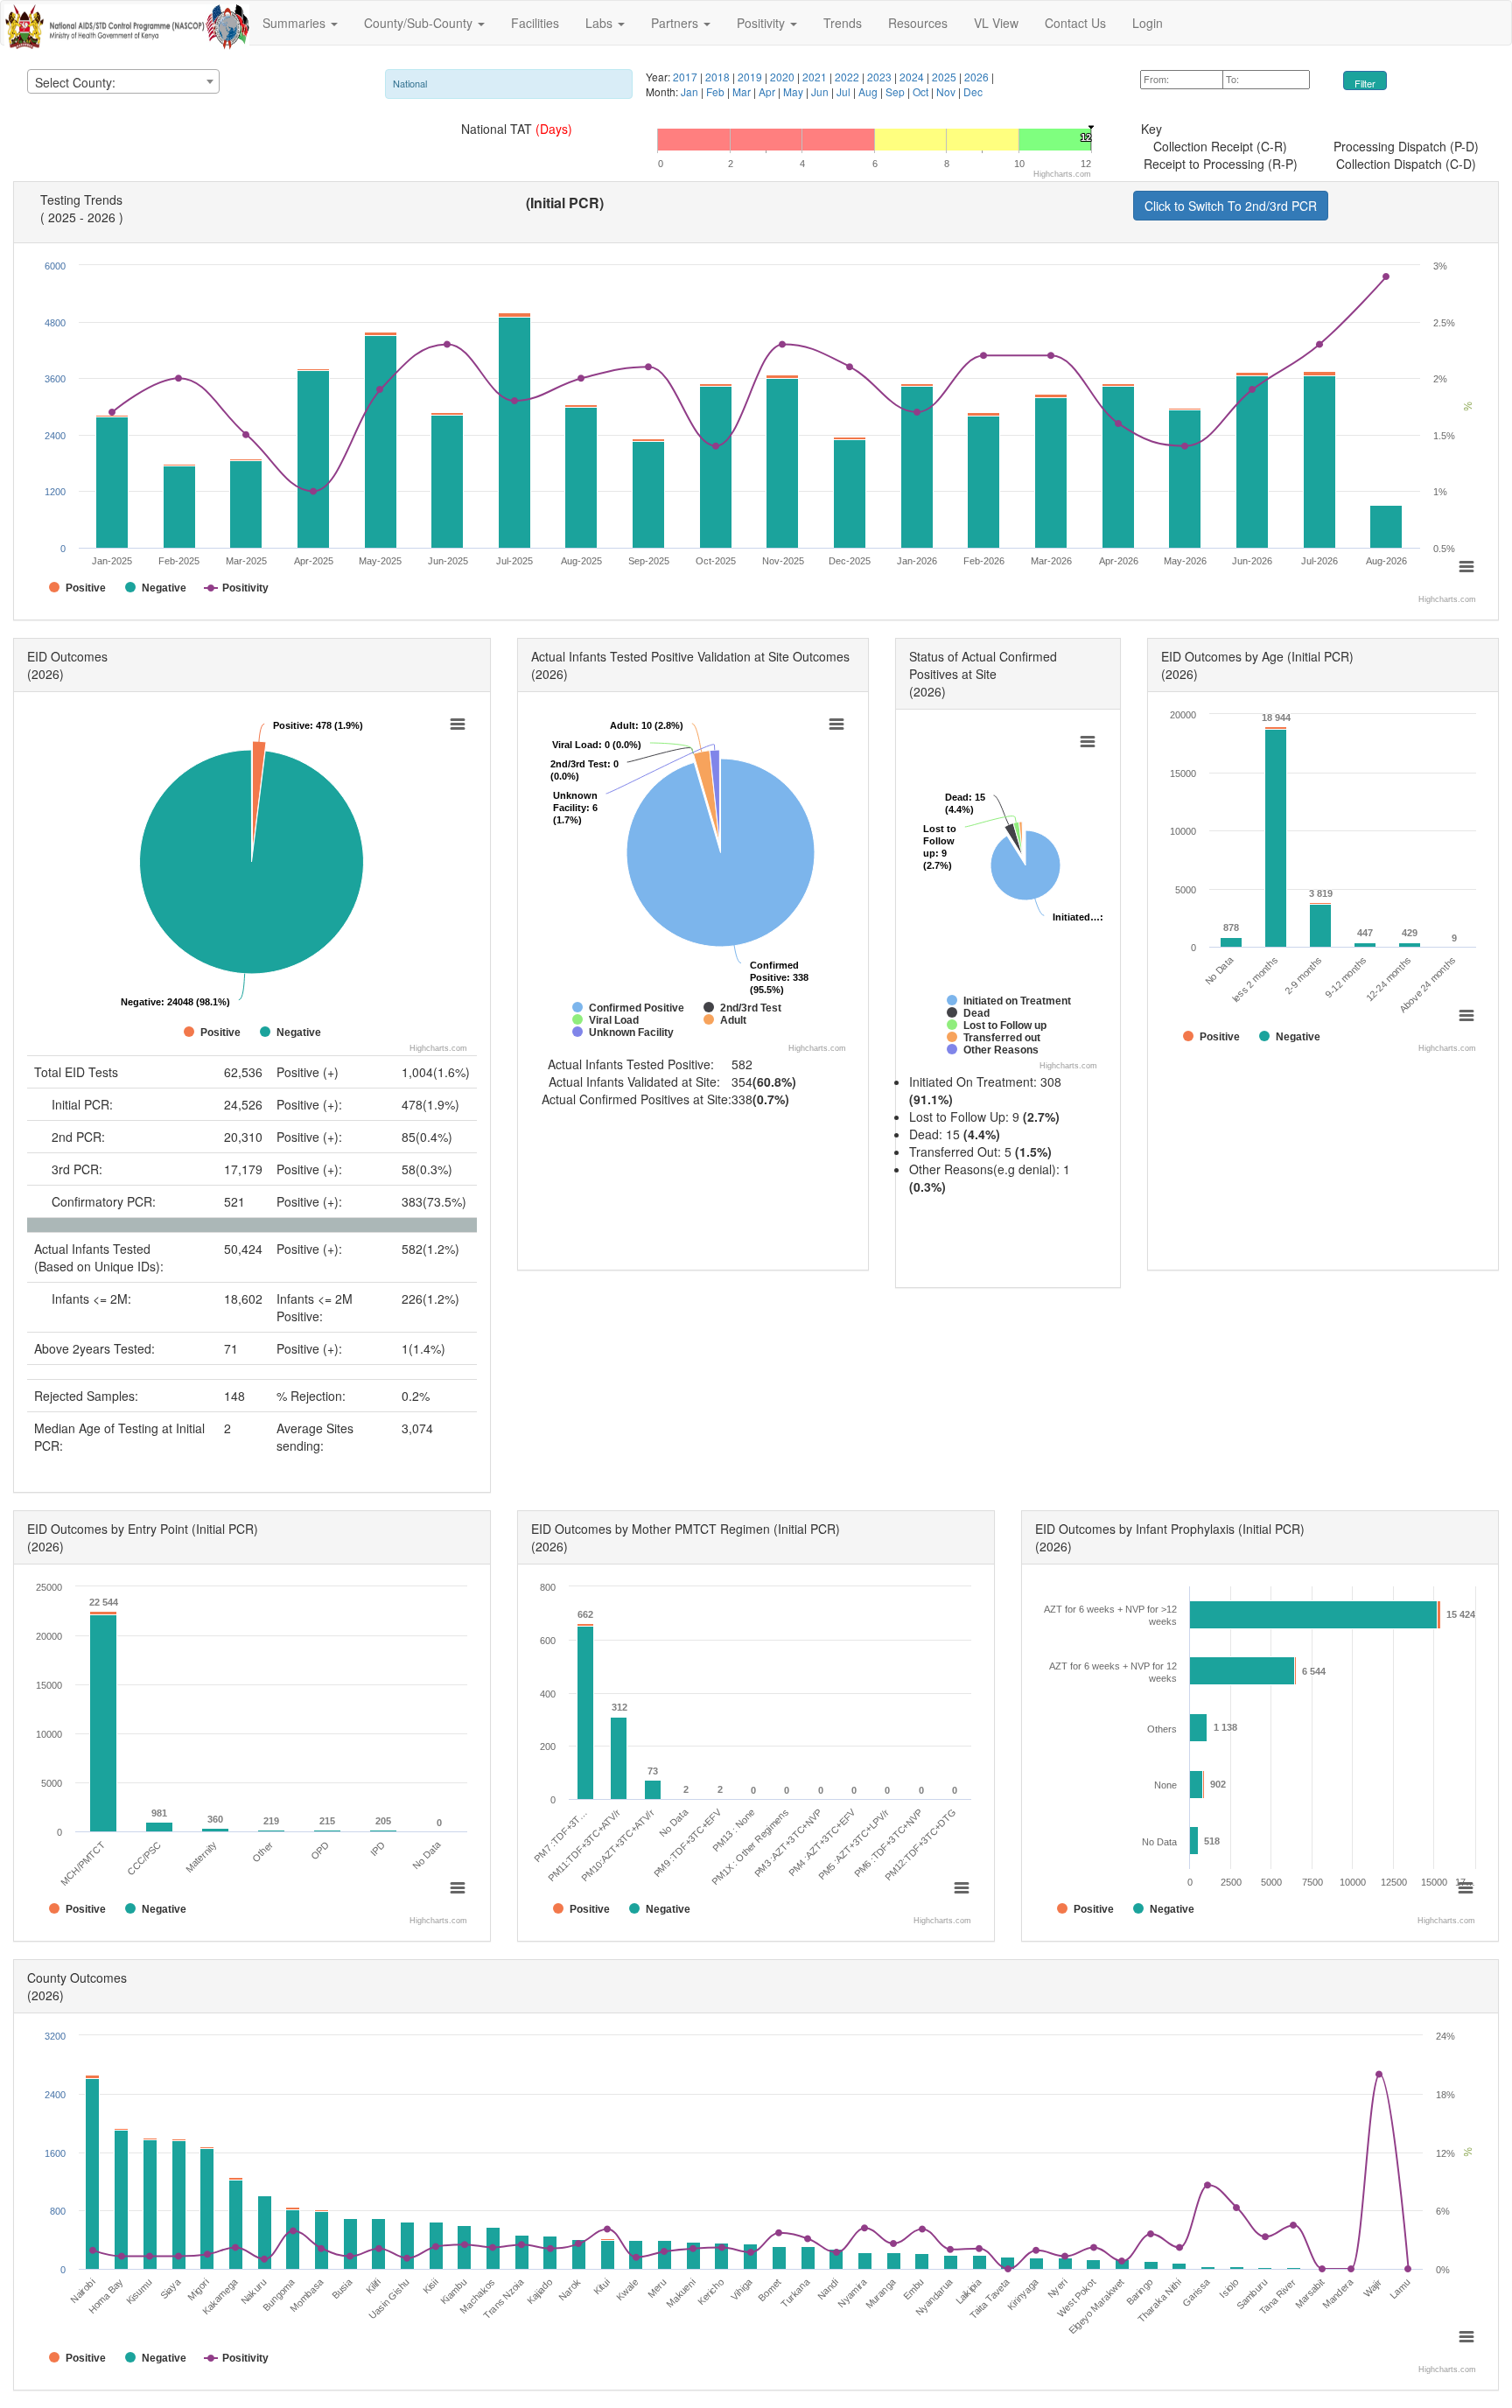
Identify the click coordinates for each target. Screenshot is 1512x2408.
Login (1148, 23)
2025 (945, 77)
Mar (743, 91)
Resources (918, 23)
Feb (717, 91)
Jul (845, 91)
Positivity (763, 23)
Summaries (296, 23)
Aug (869, 91)
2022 (848, 77)
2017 (686, 77)
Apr (768, 91)
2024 (913, 77)
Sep (896, 91)
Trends (843, 23)
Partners (676, 23)
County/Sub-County (420, 23)
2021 (816, 77)
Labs (601, 23)
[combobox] (123, 81)
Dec (973, 91)
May (794, 91)
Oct (922, 91)
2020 (784, 77)
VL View (996, 23)
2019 (751, 77)
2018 (719, 77)
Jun (821, 91)
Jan (691, 91)
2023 (881, 77)
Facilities (535, 23)
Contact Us (1075, 23)
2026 (978, 77)
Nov (947, 91)
